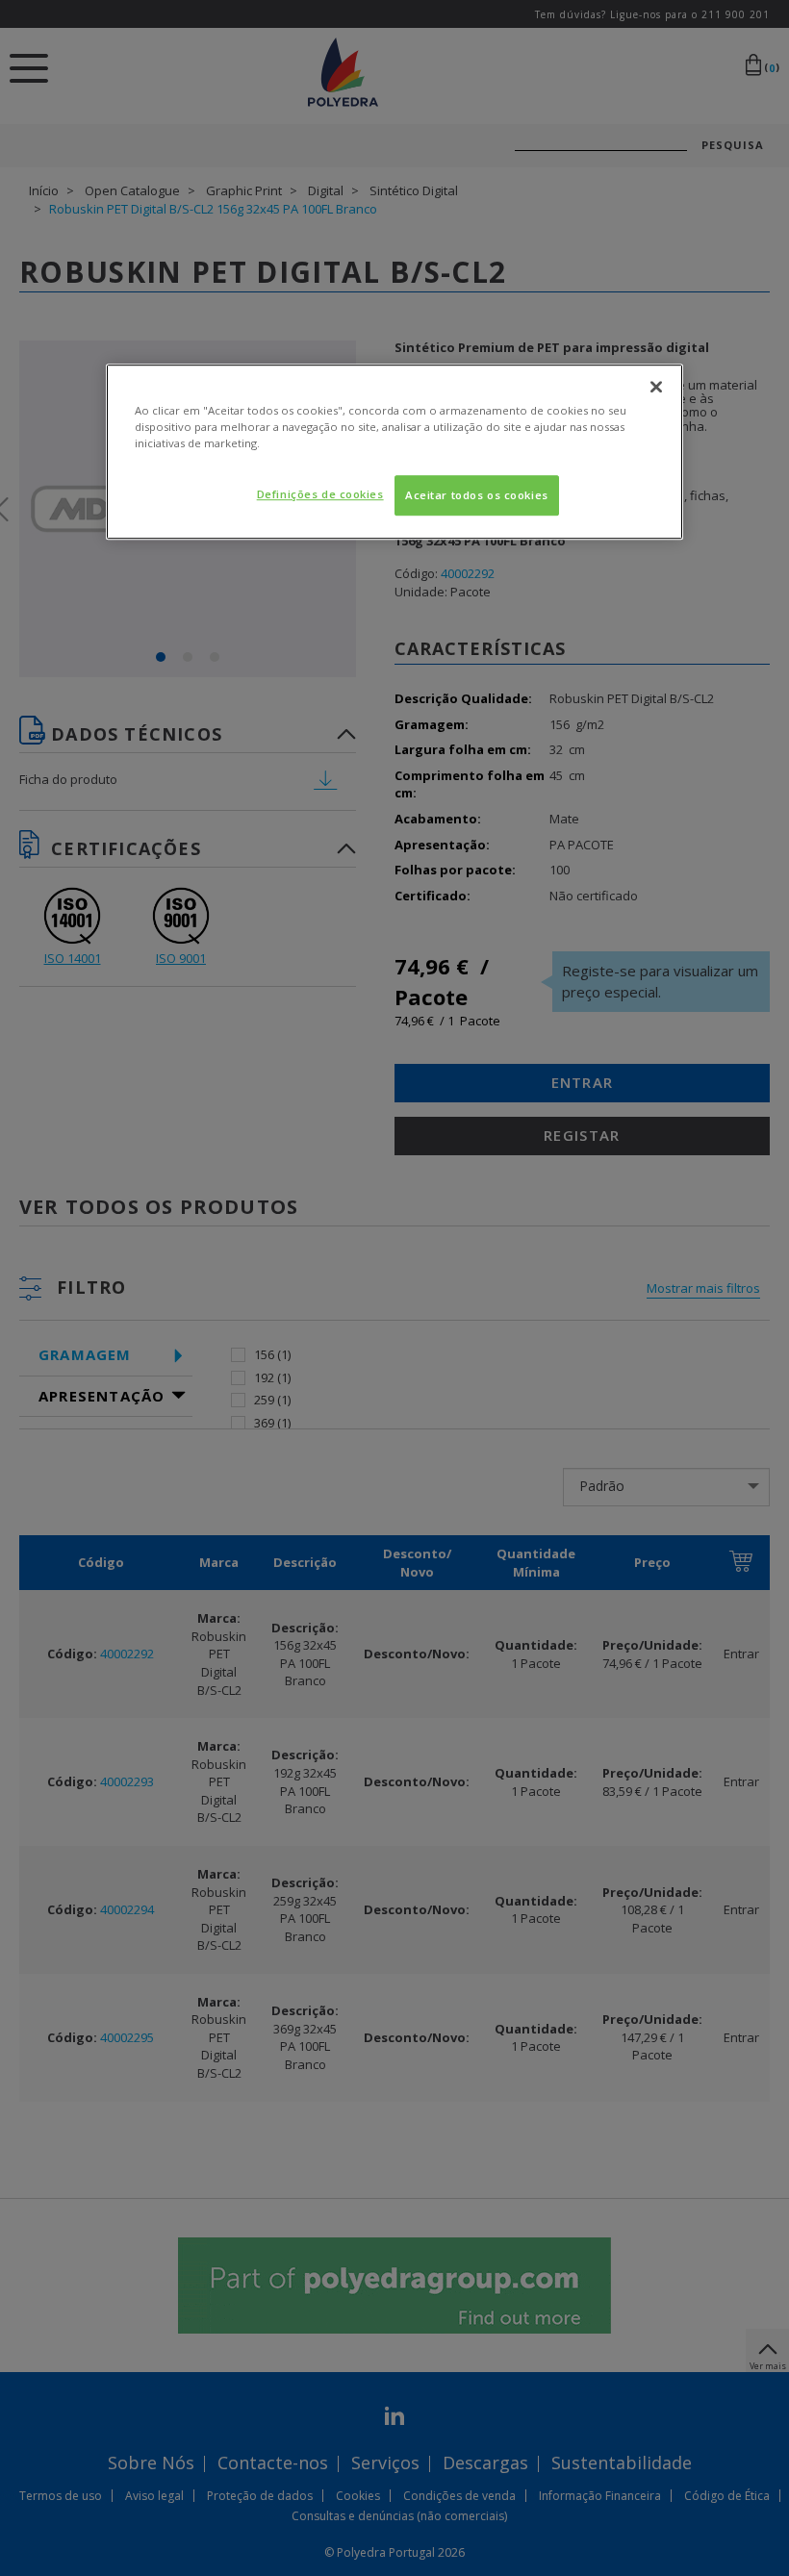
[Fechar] (656, 387)
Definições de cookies (320, 494)
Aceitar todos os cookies (477, 495)
